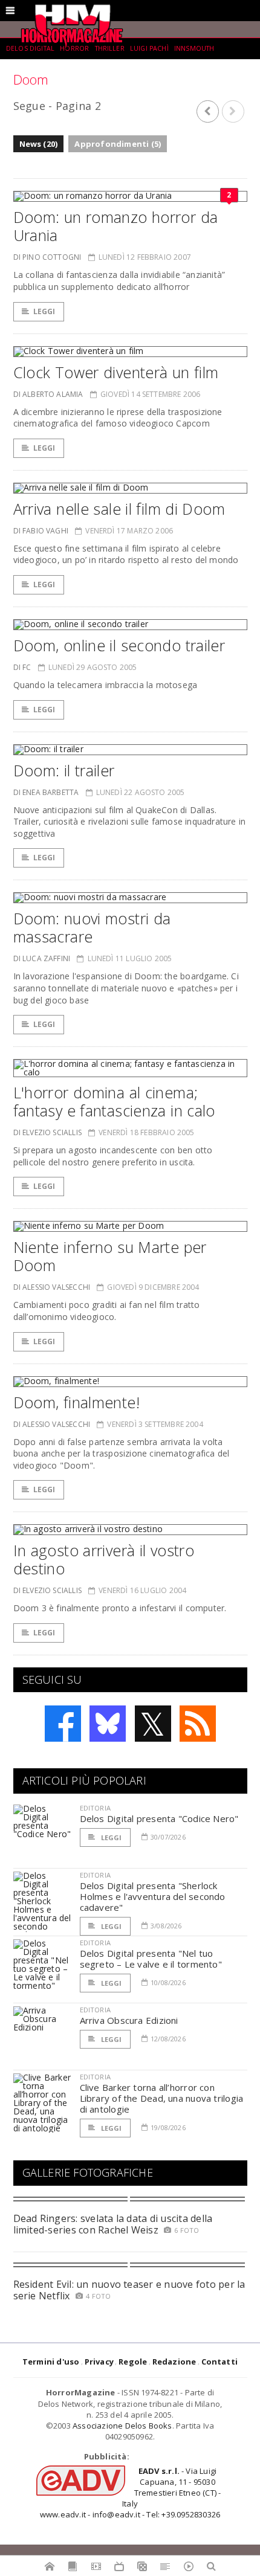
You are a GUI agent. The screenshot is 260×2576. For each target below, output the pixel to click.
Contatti (220, 2362)
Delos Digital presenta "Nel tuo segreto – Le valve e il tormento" (151, 1959)
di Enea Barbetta (46, 792)
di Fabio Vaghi (41, 531)
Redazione (174, 2362)
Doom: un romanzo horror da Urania (116, 226)
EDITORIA (95, 1808)
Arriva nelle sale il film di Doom (119, 509)
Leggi (44, 311)
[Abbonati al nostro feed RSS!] (198, 1724)
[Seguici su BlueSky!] (108, 1724)
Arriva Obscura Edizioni (129, 2020)
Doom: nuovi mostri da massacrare (92, 927)
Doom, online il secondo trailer (119, 645)
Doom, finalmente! (76, 1402)
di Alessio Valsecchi (52, 1287)
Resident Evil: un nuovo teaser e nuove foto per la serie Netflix (129, 2290)
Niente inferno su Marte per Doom (110, 1256)
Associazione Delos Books (122, 2426)
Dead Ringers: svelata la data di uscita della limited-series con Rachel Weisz (113, 2224)
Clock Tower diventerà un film (116, 372)
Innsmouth (194, 48)
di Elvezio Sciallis (47, 1132)
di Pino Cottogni (47, 257)
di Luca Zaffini (42, 958)
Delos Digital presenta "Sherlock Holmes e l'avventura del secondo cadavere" (153, 1896)
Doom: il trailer (64, 770)
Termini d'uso (51, 2362)
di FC (22, 667)
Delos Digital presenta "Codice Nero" (159, 1818)
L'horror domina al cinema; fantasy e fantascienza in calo (114, 1101)
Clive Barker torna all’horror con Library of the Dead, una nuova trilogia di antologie (162, 2098)
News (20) (39, 144)
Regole (133, 2362)
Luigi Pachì (149, 48)
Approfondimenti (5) (118, 144)
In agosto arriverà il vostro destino (104, 1559)
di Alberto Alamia (48, 394)
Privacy (99, 2362)
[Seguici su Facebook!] (63, 1724)
